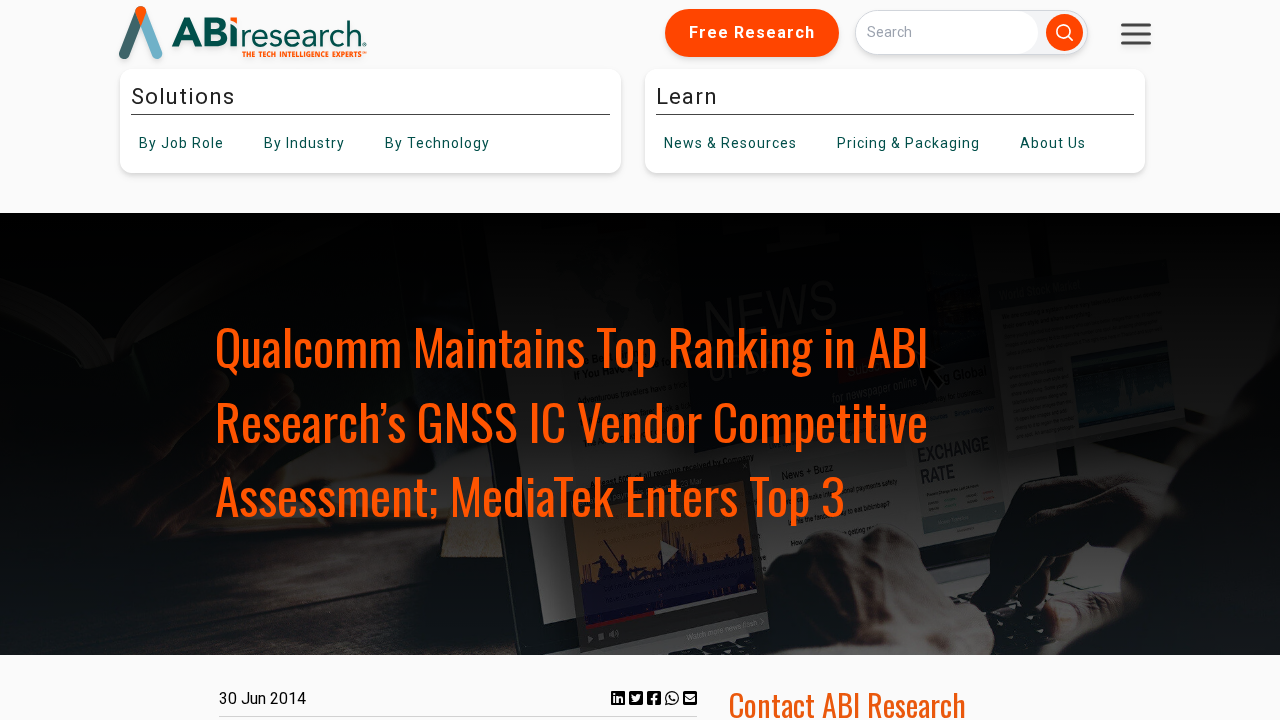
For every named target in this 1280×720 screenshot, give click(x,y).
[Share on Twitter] (638, 698)
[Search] (1064, 32)
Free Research (752, 32)
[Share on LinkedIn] (620, 698)
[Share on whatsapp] (674, 698)
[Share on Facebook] (656, 698)
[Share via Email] (690, 698)
